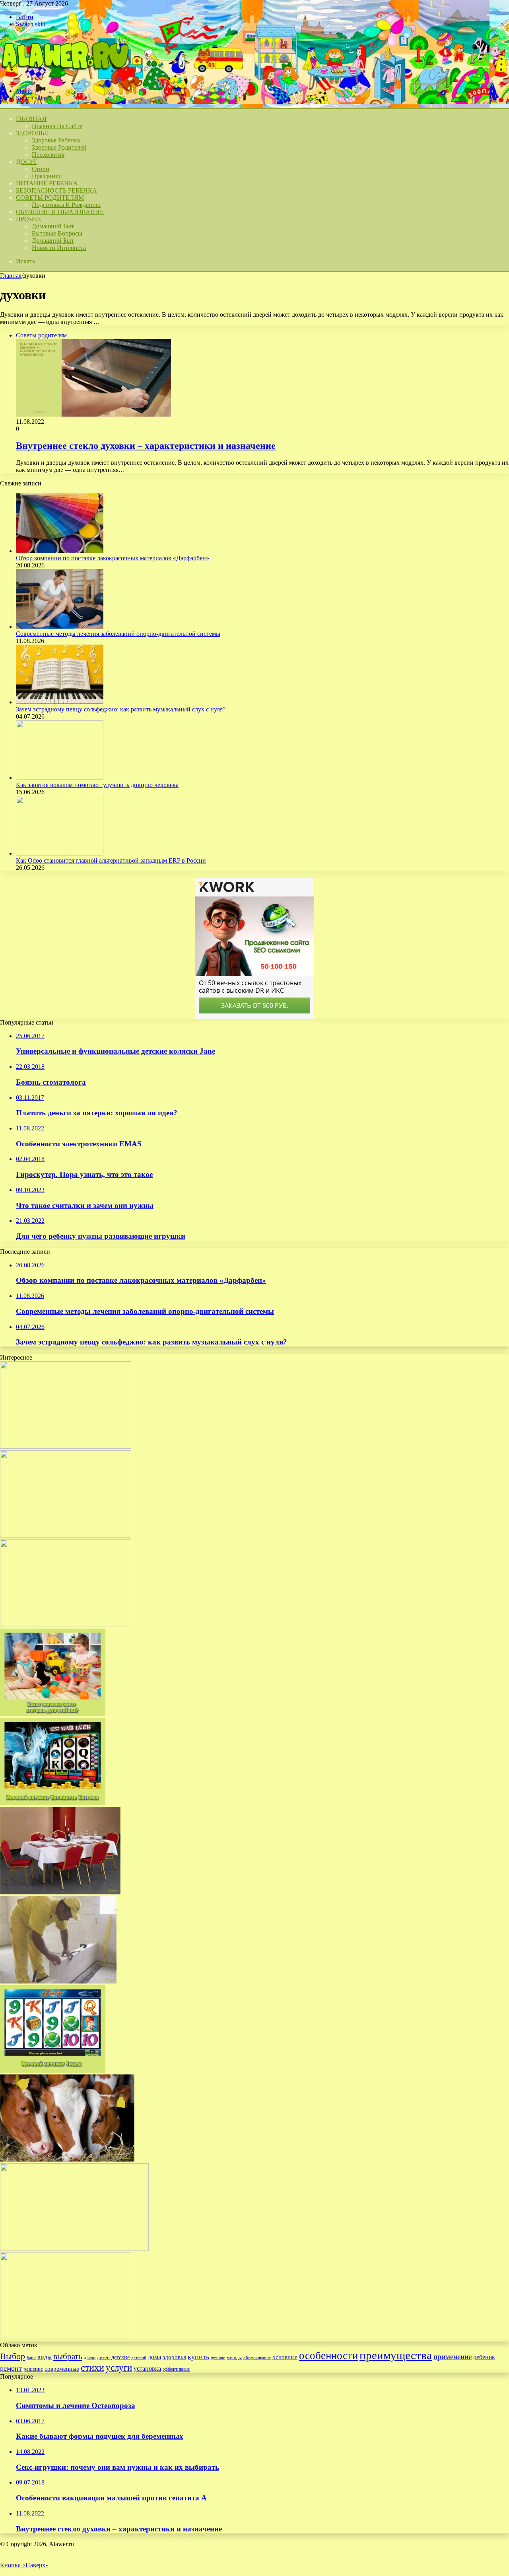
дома (154, 2357)
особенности (328, 2356)
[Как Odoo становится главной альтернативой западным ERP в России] (60, 853)
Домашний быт (53, 226)
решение (33, 2369)
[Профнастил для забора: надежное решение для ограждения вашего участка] (66, 1536)
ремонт (11, 2368)
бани (31, 2358)
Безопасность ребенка (56, 190)
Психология (48, 155)
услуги (119, 2368)
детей (103, 2357)
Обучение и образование (60, 212)
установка (147, 2368)
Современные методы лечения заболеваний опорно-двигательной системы (118, 634)
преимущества (396, 2355)
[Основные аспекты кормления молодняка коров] (67, 2160)
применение (453, 2357)
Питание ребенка (47, 183)
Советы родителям (50, 198)
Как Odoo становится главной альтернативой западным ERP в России (111, 860)
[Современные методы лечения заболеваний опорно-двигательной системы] (60, 626)
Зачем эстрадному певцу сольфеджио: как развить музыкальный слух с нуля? (121, 709)
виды (45, 2357)
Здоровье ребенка (56, 140)
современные (62, 2369)
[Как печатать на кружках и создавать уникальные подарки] (74, 2249)
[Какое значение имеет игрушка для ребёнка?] (53, 1714)
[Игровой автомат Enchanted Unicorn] (53, 1803)
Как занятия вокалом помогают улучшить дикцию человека (97, 785)
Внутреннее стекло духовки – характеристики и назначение (146, 446)
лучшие (218, 2358)
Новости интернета (59, 248)
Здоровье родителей (59, 147)
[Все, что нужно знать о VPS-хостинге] (66, 1447)
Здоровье (32, 133)
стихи (92, 2367)
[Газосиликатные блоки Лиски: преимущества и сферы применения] (58, 1981)
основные (285, 2357)
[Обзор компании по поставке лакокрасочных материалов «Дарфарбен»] (60, 551)
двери (90, 2358)
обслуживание (257, 2358)
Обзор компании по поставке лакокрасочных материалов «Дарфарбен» (113, 558)
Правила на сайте (57, 126)
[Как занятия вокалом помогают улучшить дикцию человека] (60, 778)
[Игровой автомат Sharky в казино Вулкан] (53, 2070)
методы (234, 2358)
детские (120, 2357)
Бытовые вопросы (57, 233)
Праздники (47, 176)
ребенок (484, 2357)
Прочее (28, 219)
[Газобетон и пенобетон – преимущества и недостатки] (66, 1625)
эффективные (176, 2369)
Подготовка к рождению (66, 205)
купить (198, 2357)
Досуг (27, 162)
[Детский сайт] (64, 77)
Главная (11, 276)
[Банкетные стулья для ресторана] (60, 1892)
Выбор (13, 2356)
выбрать (68, 2356)
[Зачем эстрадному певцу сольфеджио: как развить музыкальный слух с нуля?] (60, 702)
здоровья (174, 2357)
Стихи (41, 169)
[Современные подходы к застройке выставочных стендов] (66, 2338)
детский (139, 2358)
